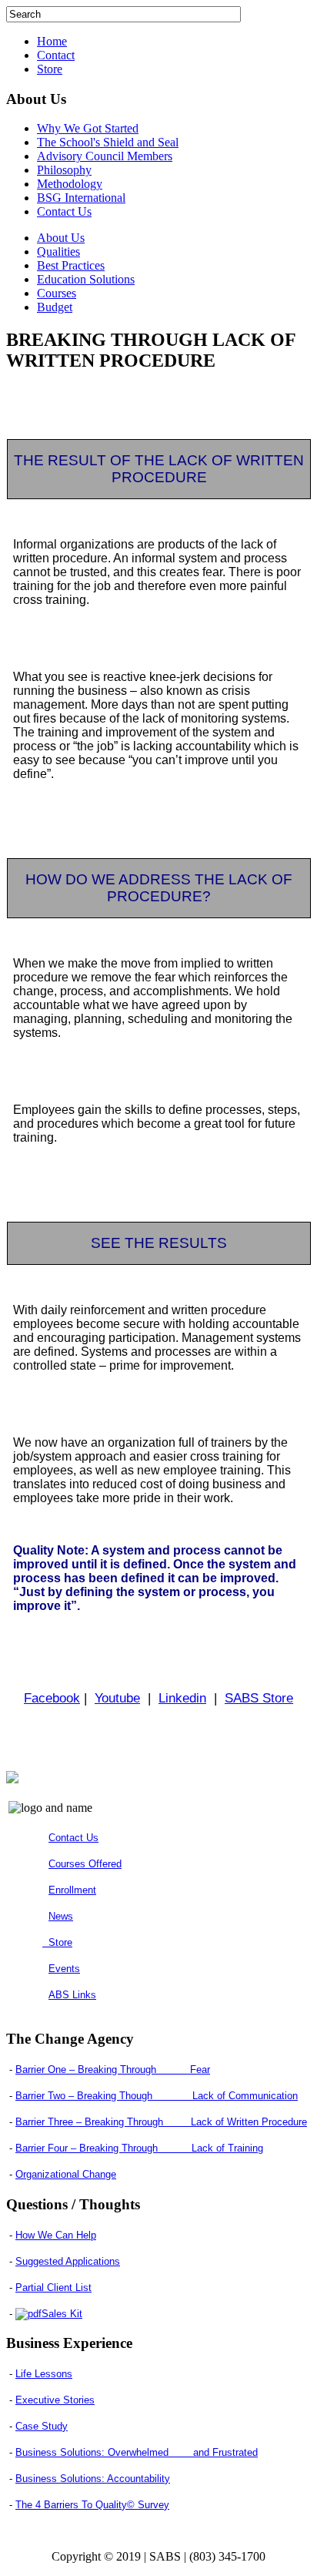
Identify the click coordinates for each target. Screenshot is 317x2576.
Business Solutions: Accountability (93, 2479)
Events (64, 1969)
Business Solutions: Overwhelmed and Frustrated (137, 2452)
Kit (62, 2314)
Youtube (117, 1698)
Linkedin (182, 1698)
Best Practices (71, 265)
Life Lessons (44, 2374)
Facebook (52, 1698)
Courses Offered (85, 1864)
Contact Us (64, 211)
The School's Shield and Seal (108, 142)
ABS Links (72, 1995)
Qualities (58, 252)
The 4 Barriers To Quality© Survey (92, 2505)
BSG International (81, 198)
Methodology (70, 184)
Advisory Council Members (105, 156)
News (61, 1916)
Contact (56, 55)
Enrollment (72, 1890)
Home (52, 41)
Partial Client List (53, 2288)
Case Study (42, 2426)
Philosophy (64, 170)
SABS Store (259, 1698)
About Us (61, 238)
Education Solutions (86, 279)
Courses (57, 293)
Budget (55, 307)
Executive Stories (55, 2400)
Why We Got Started (88, 128)
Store (50, 69)
